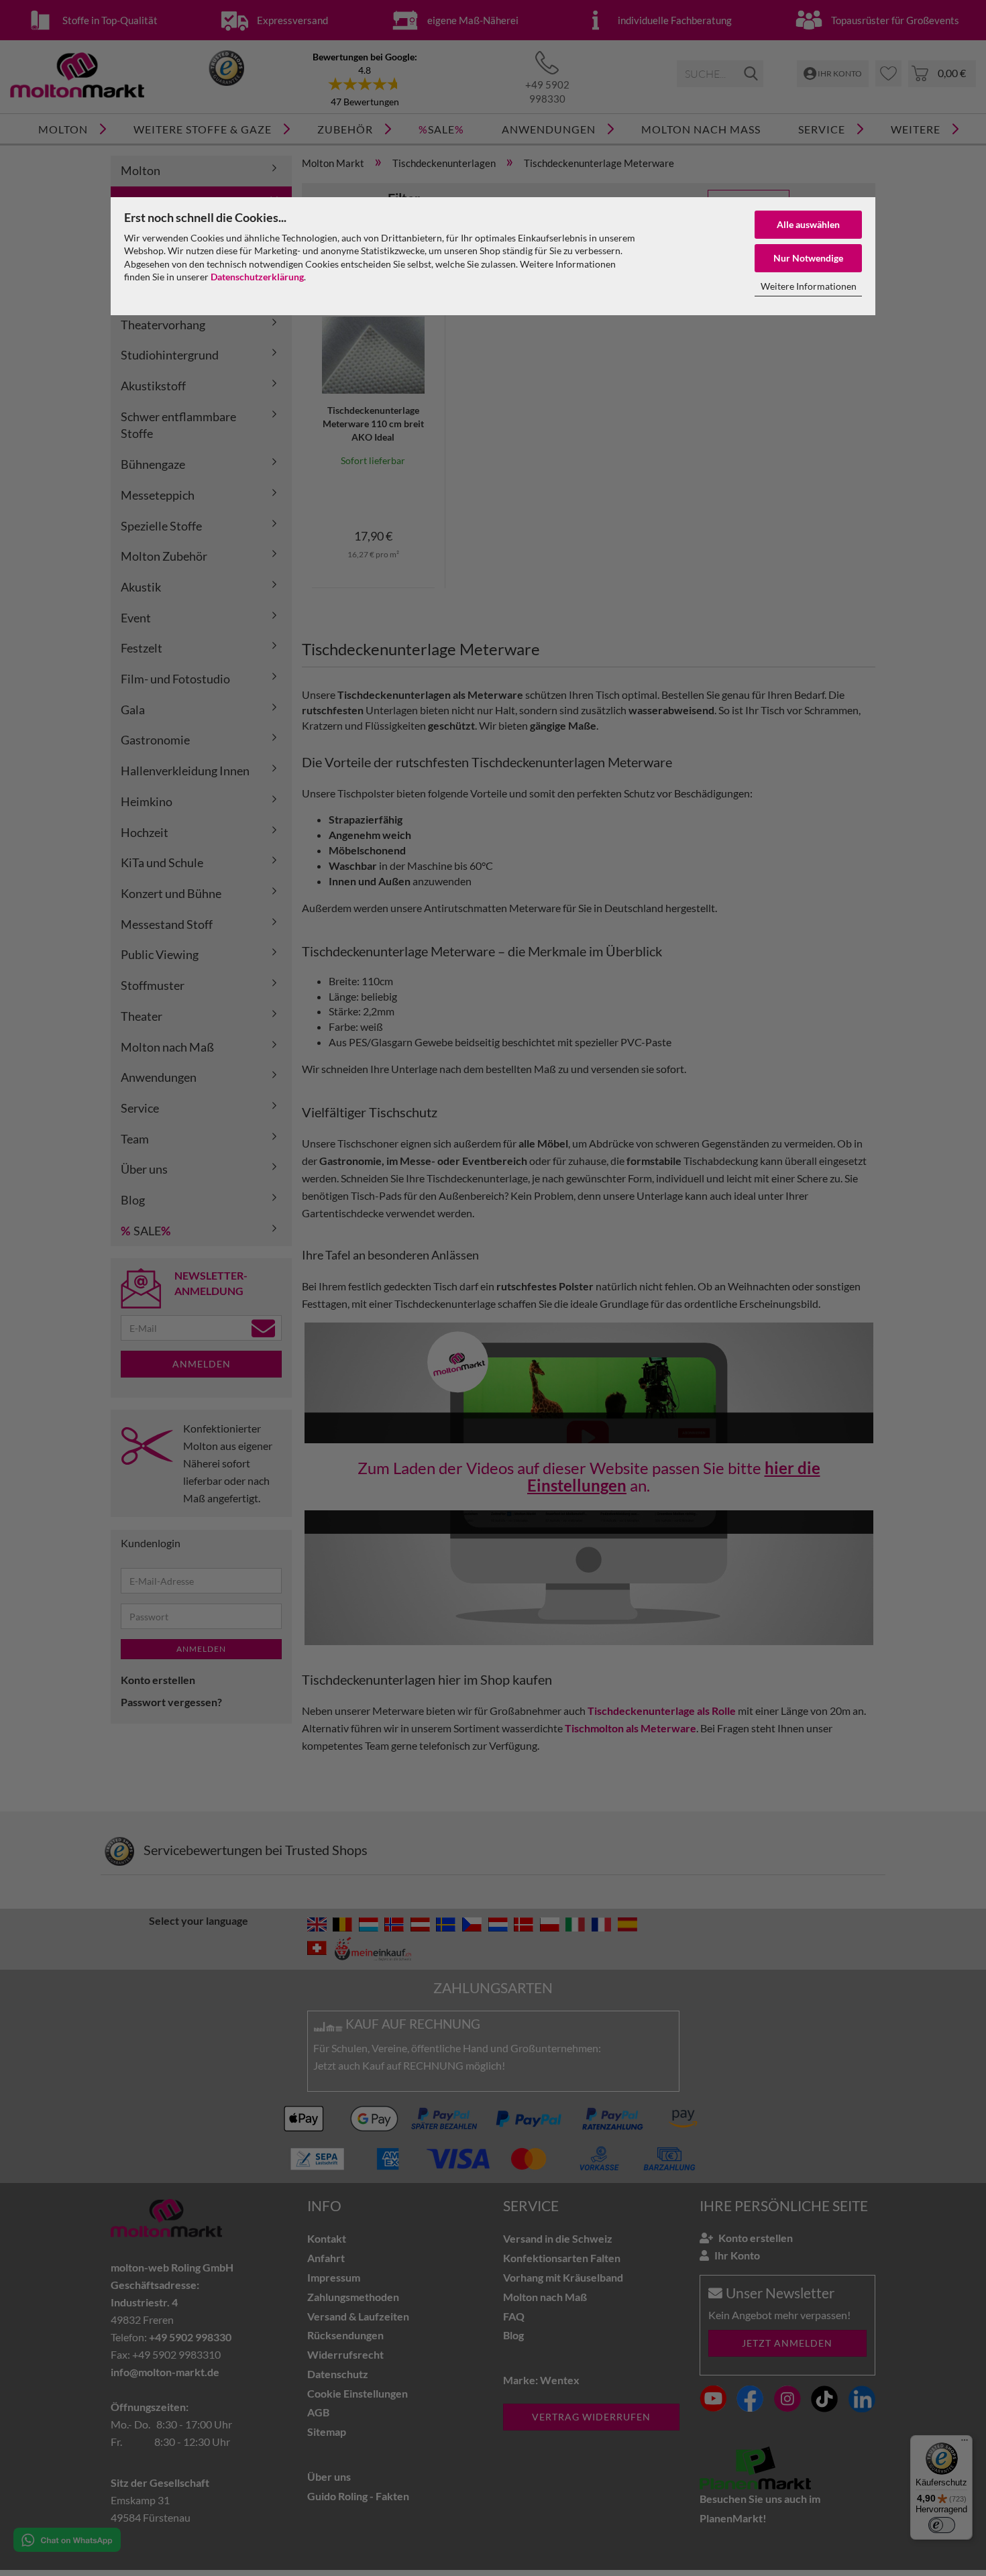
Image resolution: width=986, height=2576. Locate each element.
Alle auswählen (808, 224)
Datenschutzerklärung (257, 277)
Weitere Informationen (809, 286)
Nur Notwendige (808, 258)
